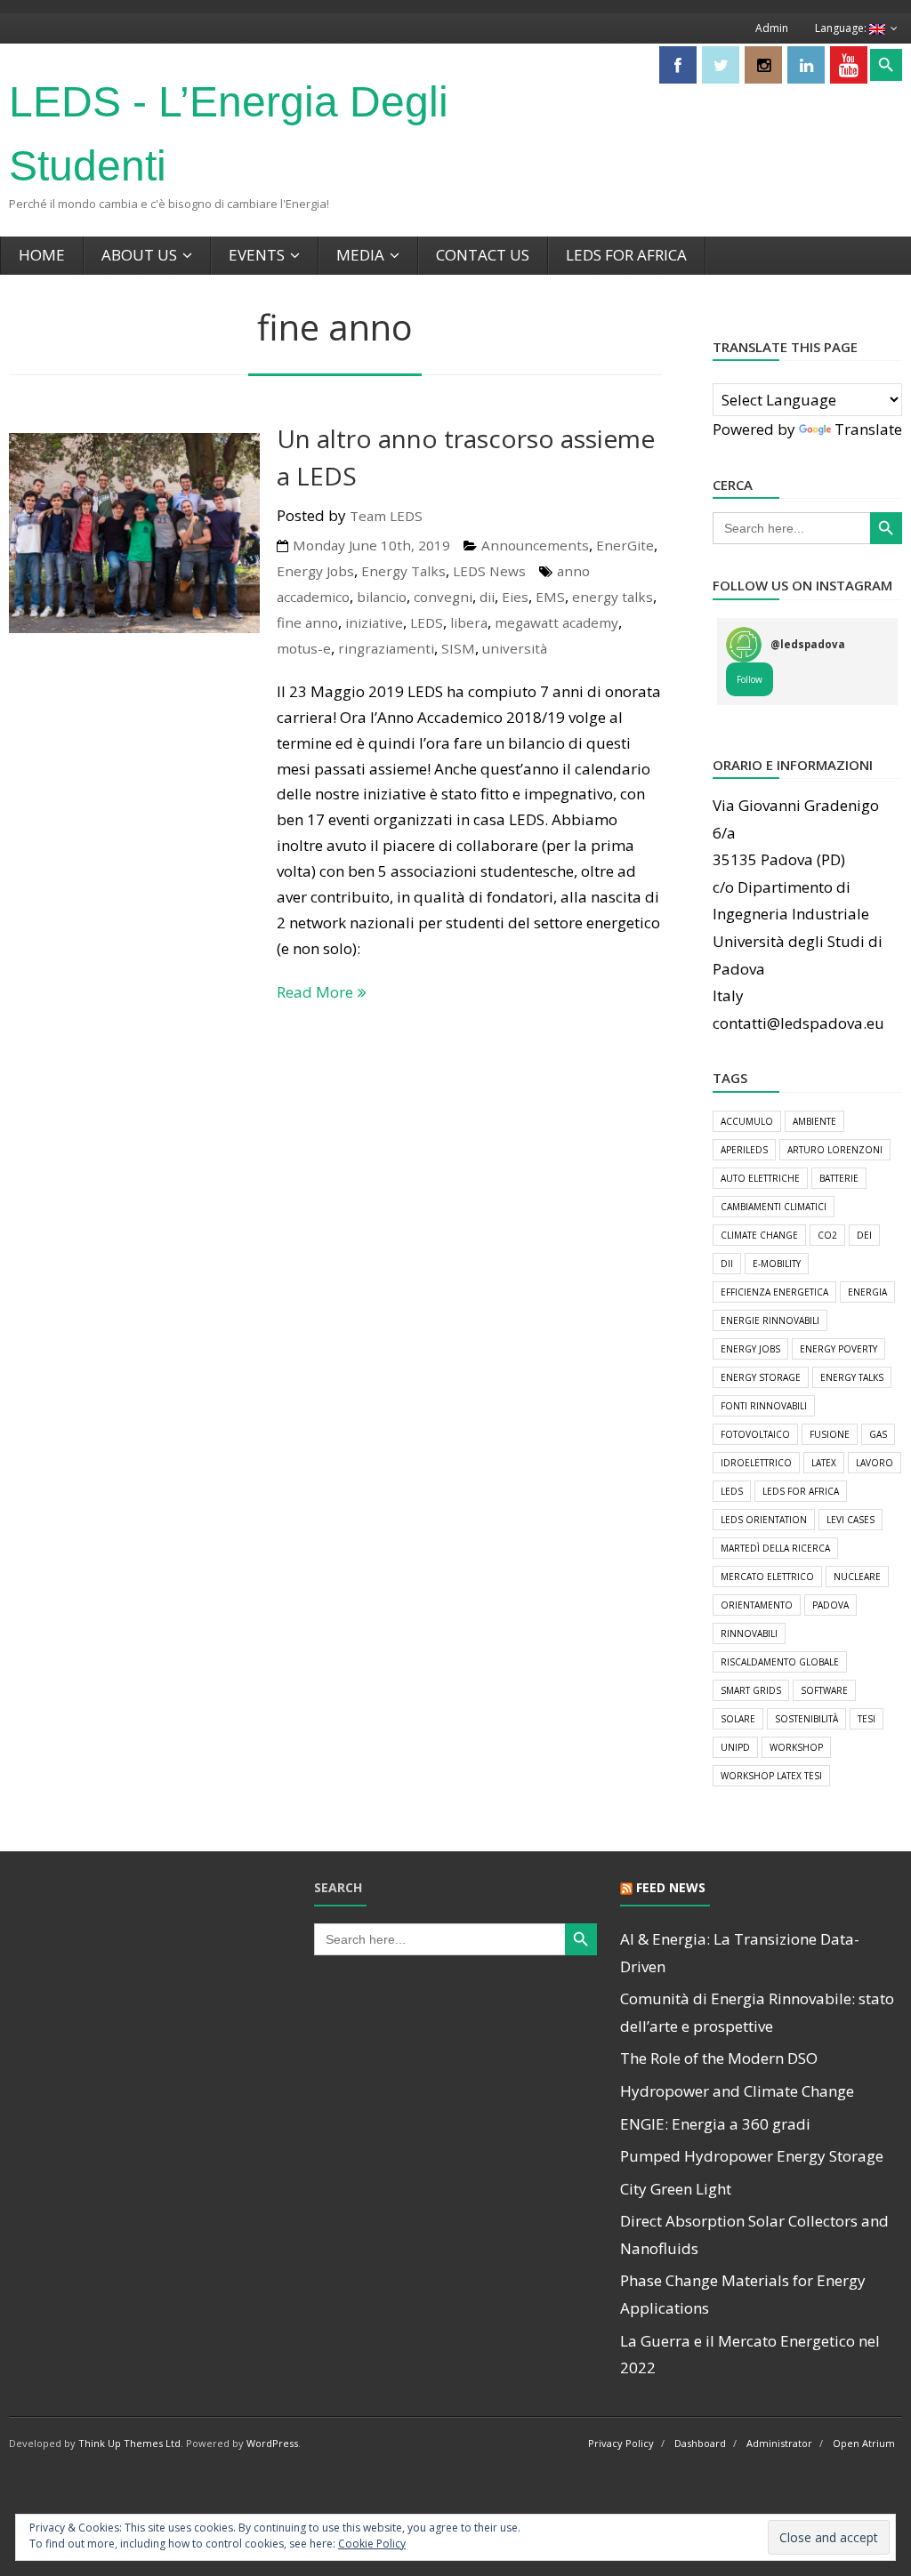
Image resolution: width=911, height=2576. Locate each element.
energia (867, 1292)
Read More (315, 992)
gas (878, 1434)
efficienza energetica (774, 1292)
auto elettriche (760, 1178)
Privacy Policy (621, 2443)
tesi (867, 1719)
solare (738, 1719)
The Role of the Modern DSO (719, 2058)
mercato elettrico (767, 1577)
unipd (735, 1747)
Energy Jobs (315, 571)
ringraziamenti (386, 648)
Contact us (483, 255)
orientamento (757, 1605)
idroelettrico (756, 1463)
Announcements (535, 545)
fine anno (307, 622)
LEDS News (489, 571)
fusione (830, 1434)
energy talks (613, 597)
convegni (443, 597)
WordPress (272, 2443)
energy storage (761, 1377)
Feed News (671, 1887)
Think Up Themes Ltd (129, 2443)
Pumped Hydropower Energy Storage (752, 2156)
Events (257, 255)
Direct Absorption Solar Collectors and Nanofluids (754, 2235)
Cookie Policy (372, 2544)
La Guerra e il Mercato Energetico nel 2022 (750, 2355)
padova (830, 1605)
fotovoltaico (755, 1434)
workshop (796, 1747)
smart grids (751, 1690)
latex (824, 1463)
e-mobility (777, 1264)
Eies (515, 597)
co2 (827, 1235)
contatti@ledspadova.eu (798, 1023)
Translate (868, 429)
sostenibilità (806, 1719)
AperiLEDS (744, 1150)
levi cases (851, 1520)
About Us (139, 255)
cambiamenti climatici (774, 1207)
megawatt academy (556, 622)
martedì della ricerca (775, 1548)
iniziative (374, 622)
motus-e (304, 648)
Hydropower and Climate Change (737, 2091)
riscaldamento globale (780, 1662)
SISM (458, 648)
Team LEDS (386, 516)
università (515, 648)
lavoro (875, 1463)
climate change (759, 1235)
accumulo (747, 1121)
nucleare (857, 1577)
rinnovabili (749, 1633)
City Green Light (676, 2189)
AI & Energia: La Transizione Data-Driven (740, 1953)
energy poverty (838, 1349)
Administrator (779, 2443)
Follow (750, 679)
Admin (772, 28)
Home (42, 255)
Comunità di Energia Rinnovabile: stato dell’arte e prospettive (757, 2012)
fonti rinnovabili (764, 1406)
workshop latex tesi (771, 1776)
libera (469, 622)
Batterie (839, 1178)
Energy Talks (403, 571)
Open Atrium (864, 2443)
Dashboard (700, 2443)
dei (864, 1235)
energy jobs (750, 1349)
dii (487, 597)
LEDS (427, 622)
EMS (550, 597)
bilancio (382, 597)
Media (360, 255)
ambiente (814, 1121)
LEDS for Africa (626, 255)
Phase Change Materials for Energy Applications (743, 2294)
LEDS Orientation (764, 1520)
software (824, 1690)
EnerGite (625, 545)
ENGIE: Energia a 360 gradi (715, 2124)
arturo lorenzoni (835, 1150)
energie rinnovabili (770, 1320)
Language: (842, 28)
